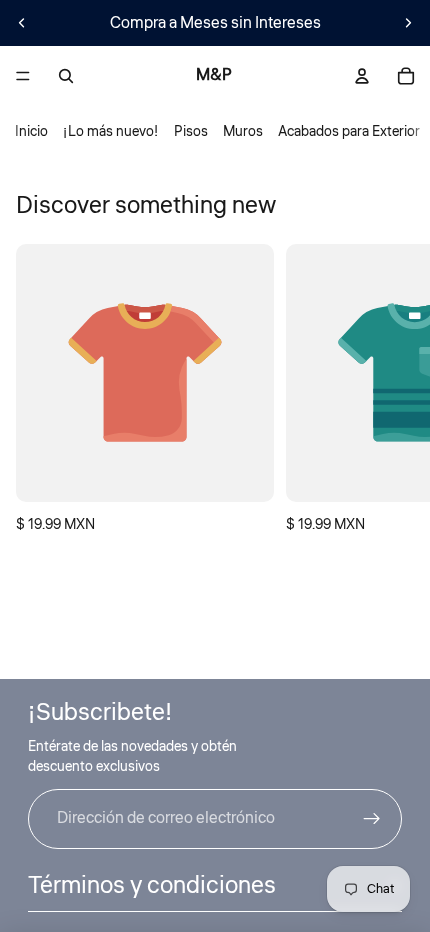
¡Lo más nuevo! (111, 132)
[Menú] (23, 76)
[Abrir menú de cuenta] (362, 76)
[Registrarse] (372, 819)
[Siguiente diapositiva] (408, 23)
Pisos (191, 132)
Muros (243, 132)
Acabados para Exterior (349, 132)
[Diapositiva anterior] (22, 23)
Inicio (31, 132)
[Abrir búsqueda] (66, 76)
